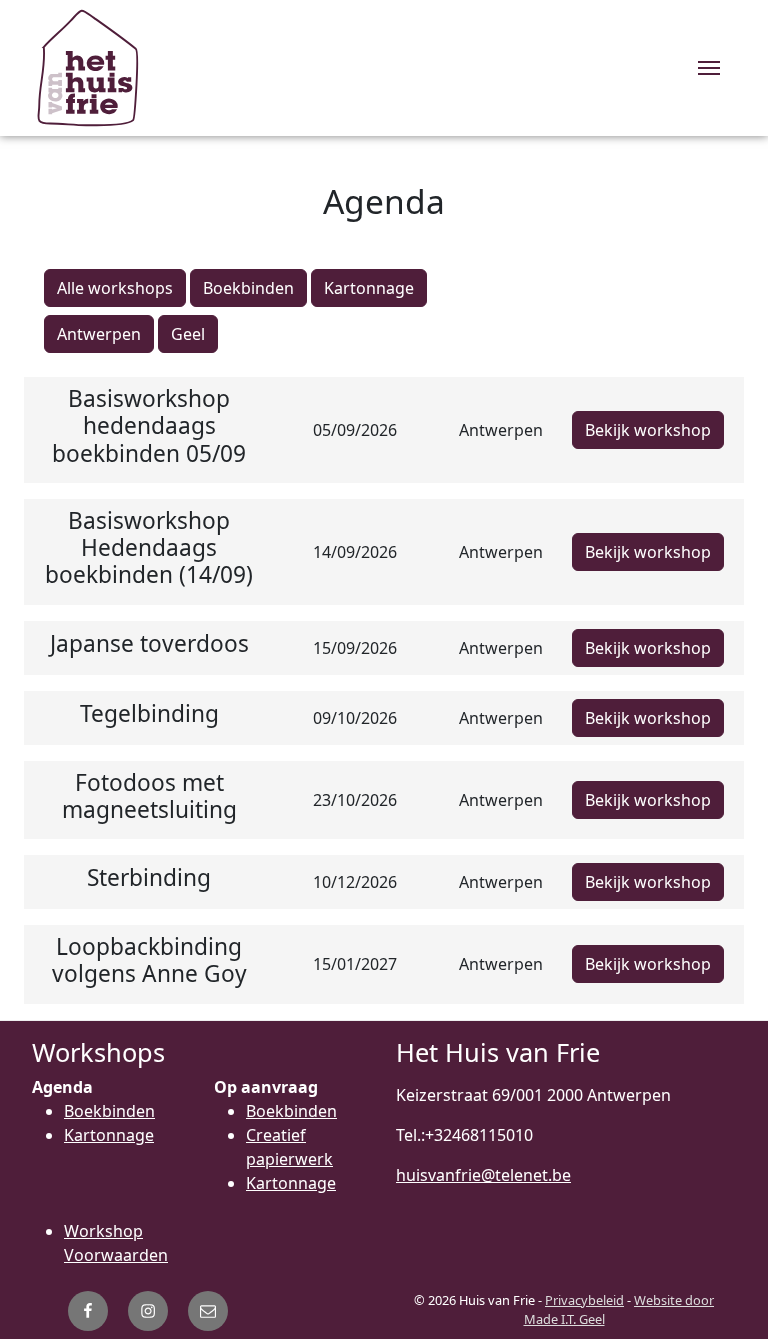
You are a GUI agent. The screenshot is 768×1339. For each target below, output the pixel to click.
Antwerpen (99, 334)
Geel (188, 334)
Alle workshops (115, 288)
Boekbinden (248, 288)
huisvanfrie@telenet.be (483, 1175)
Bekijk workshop (648, 430)
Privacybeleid (584, 1300)
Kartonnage (369, 288)
